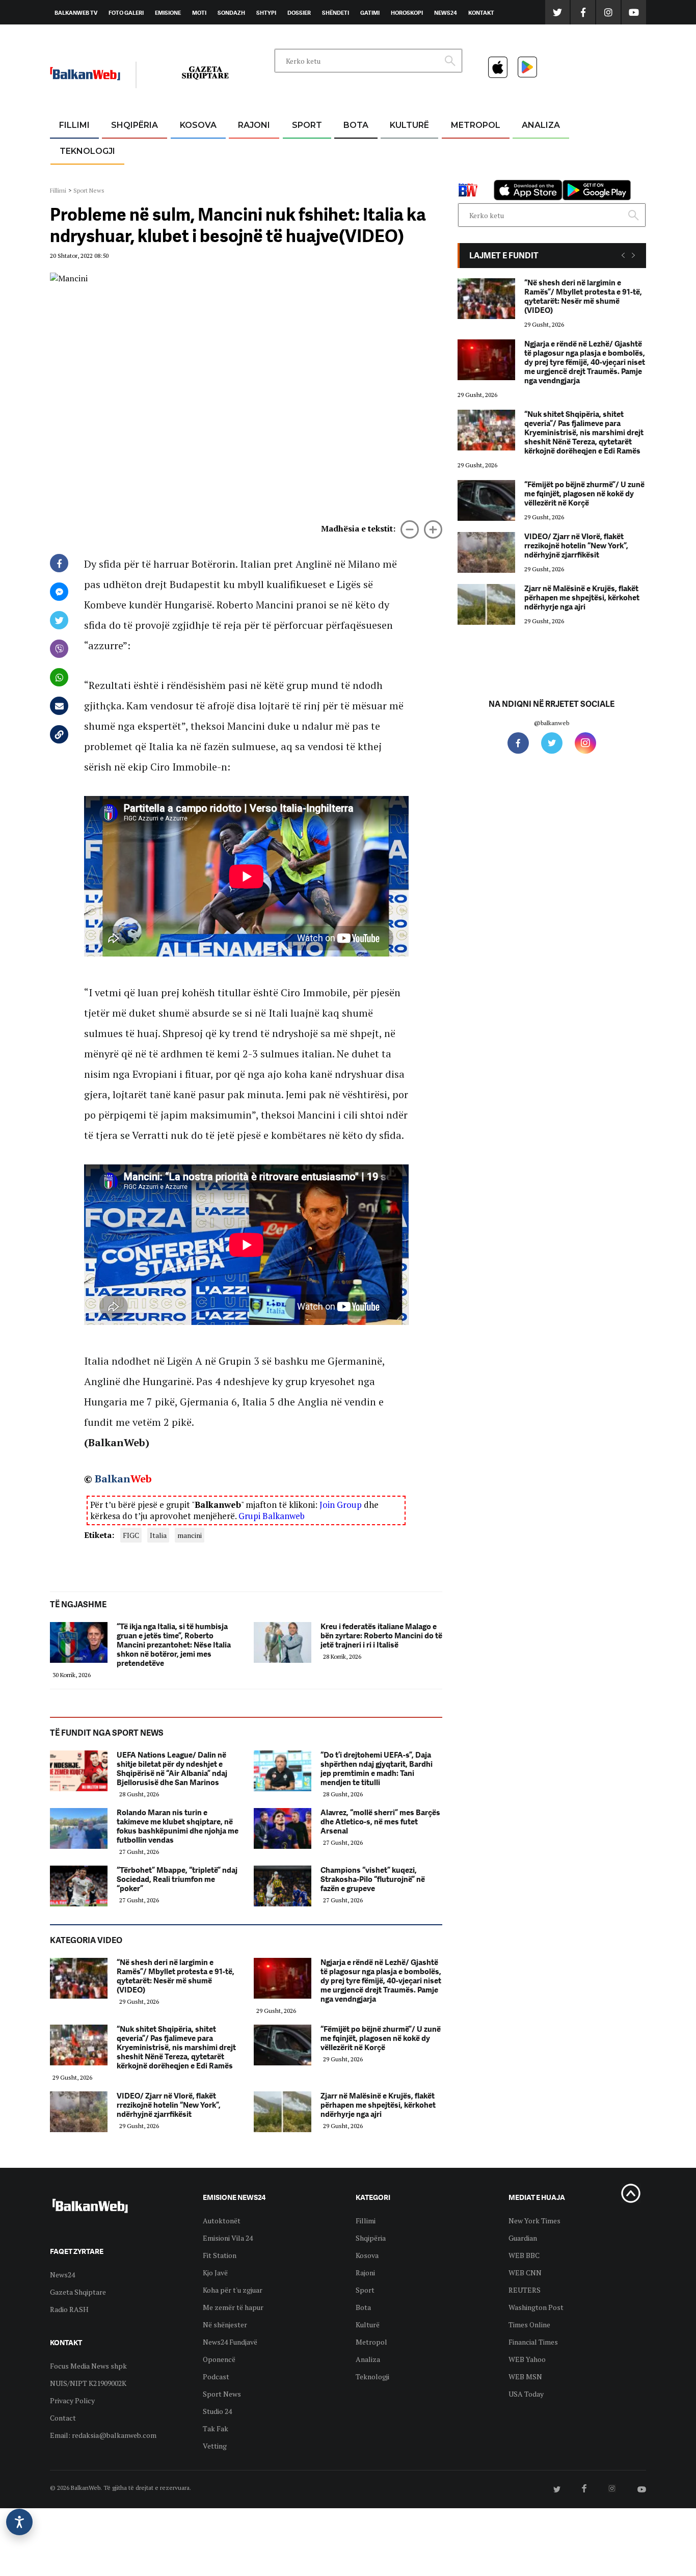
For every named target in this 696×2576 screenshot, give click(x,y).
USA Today (526, 2394)
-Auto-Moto (79, 176)
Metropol (476, 125)
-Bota (299, 150)
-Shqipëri (305, 174)
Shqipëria (135, 125)
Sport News (89, 190)
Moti (199, 13)
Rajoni (254, 125)
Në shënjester (225, 2325)
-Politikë (124, 174)
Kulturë (409, 125)
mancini (190, 1535)
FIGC (131, 1535)
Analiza (541, 125)
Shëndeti (336, 13)
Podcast (216, 2376)
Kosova (198, 125)
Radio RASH (69, 2309)
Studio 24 (217, 2411)
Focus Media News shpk (88, 2366)
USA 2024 (355, 150)
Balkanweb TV (76, 13)
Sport (307, 125)
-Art (394, 150)
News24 (446, 13)
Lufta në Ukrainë (355, 178)
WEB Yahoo (527, 2359)
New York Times (534, 2221)
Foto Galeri (126, 13)
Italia (158, 1535)
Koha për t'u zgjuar (233, 2290)
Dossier (299, 13)
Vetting (215, 2446)
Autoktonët (222, 2221)
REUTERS (525, 2290)
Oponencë (219, 2359)
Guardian (523, 2238)
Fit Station (220, 2255)
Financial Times (533, 2342)
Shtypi (266, 13)
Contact (63, 2418)
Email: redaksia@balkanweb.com (103, 2435)
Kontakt (481, 13)
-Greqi (246, 150)
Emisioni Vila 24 (228, 2238)
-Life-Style (466, 174)
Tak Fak (216, 2428)
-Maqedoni (254, 174)
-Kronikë (124, 150)
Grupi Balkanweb (272, 1516)
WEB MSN (525, 2376)
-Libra (397, 174)
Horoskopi (407, 13)
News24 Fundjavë (230, 2342)
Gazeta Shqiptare (78, 2292)
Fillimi (74, 125)
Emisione (168, 13)
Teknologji (87, 151)
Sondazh (231, 13)
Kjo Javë (215, 2273)
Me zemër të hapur (233, 2307)
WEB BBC (524, 2255)
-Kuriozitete (471, 150)
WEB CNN (525, 2273)
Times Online (529, 2325)
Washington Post (536, 2307)
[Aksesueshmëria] (19, 2522)
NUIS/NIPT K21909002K (88, 2383)
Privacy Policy (72, 2400)
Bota (356, 125)
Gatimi (370, 13)
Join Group (341, 1505)
